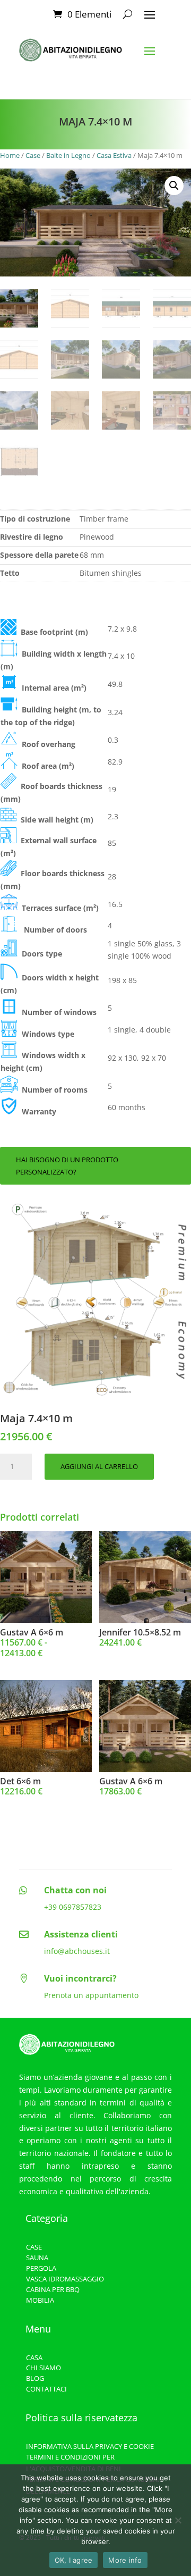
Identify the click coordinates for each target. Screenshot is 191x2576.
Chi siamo (44, 2368)
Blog (35, 2378)
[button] (174, 186)
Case (33, 155)
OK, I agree (74, 2560)
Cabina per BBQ (53, 2289)
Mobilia (40, 2300)
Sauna (37, 2258)
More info (125, 2560)
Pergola (41, 2268)
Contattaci (46, 2389)
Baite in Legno (68, 155)
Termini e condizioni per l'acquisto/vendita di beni (73, 2463)
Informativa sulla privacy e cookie (90, 2446)
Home (10, 155)
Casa (34, 2357)
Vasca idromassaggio (65, 2279)
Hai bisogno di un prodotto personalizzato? (67, 1165)
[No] (178, 2520)
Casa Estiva (114, 155)
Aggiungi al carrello (99, 1466)
